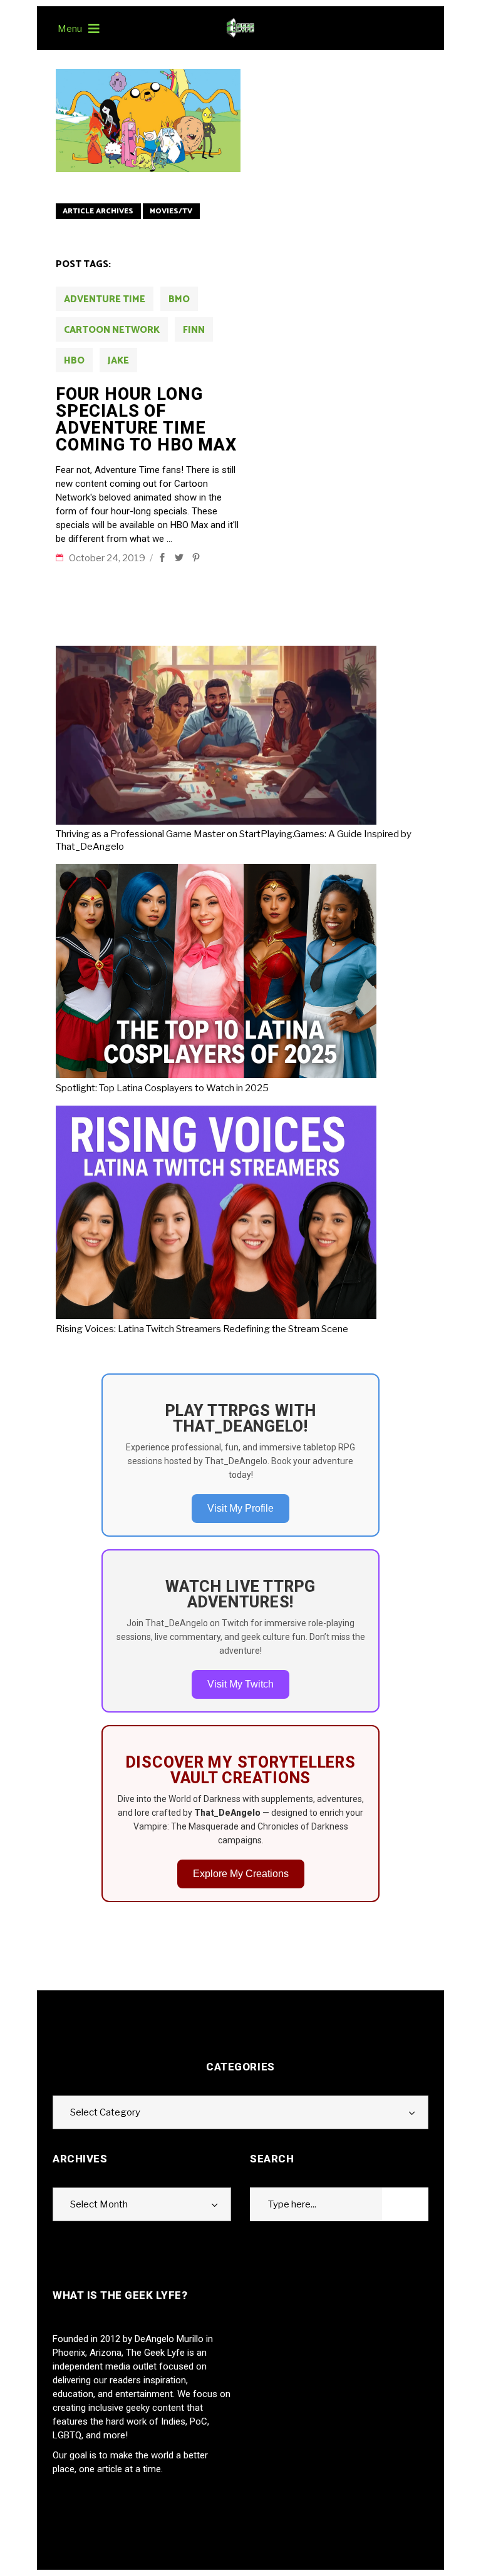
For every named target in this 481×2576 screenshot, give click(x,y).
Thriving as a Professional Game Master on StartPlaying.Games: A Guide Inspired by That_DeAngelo (234, 840)
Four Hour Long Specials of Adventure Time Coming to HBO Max (146, 420)
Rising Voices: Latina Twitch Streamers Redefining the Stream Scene (202, 1329)
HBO (74, 361)
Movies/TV (171, 211)
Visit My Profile (240, 1508)
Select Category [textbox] (105, 2112)
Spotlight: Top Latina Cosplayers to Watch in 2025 (162, 1088)
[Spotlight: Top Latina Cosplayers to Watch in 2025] (221, 973)
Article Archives (98, 211)
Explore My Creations (241, 1874)
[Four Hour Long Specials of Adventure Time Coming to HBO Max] (148, 120)
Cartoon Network (112, 330)
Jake (118, 361)
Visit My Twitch (240, 1684)
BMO (179, 299)
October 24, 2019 (108, 558)
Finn (194, 330)
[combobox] (240, 2112)
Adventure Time (105, 299)
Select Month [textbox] (99, 2204)
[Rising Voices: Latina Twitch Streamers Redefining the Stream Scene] (221, 1214)
